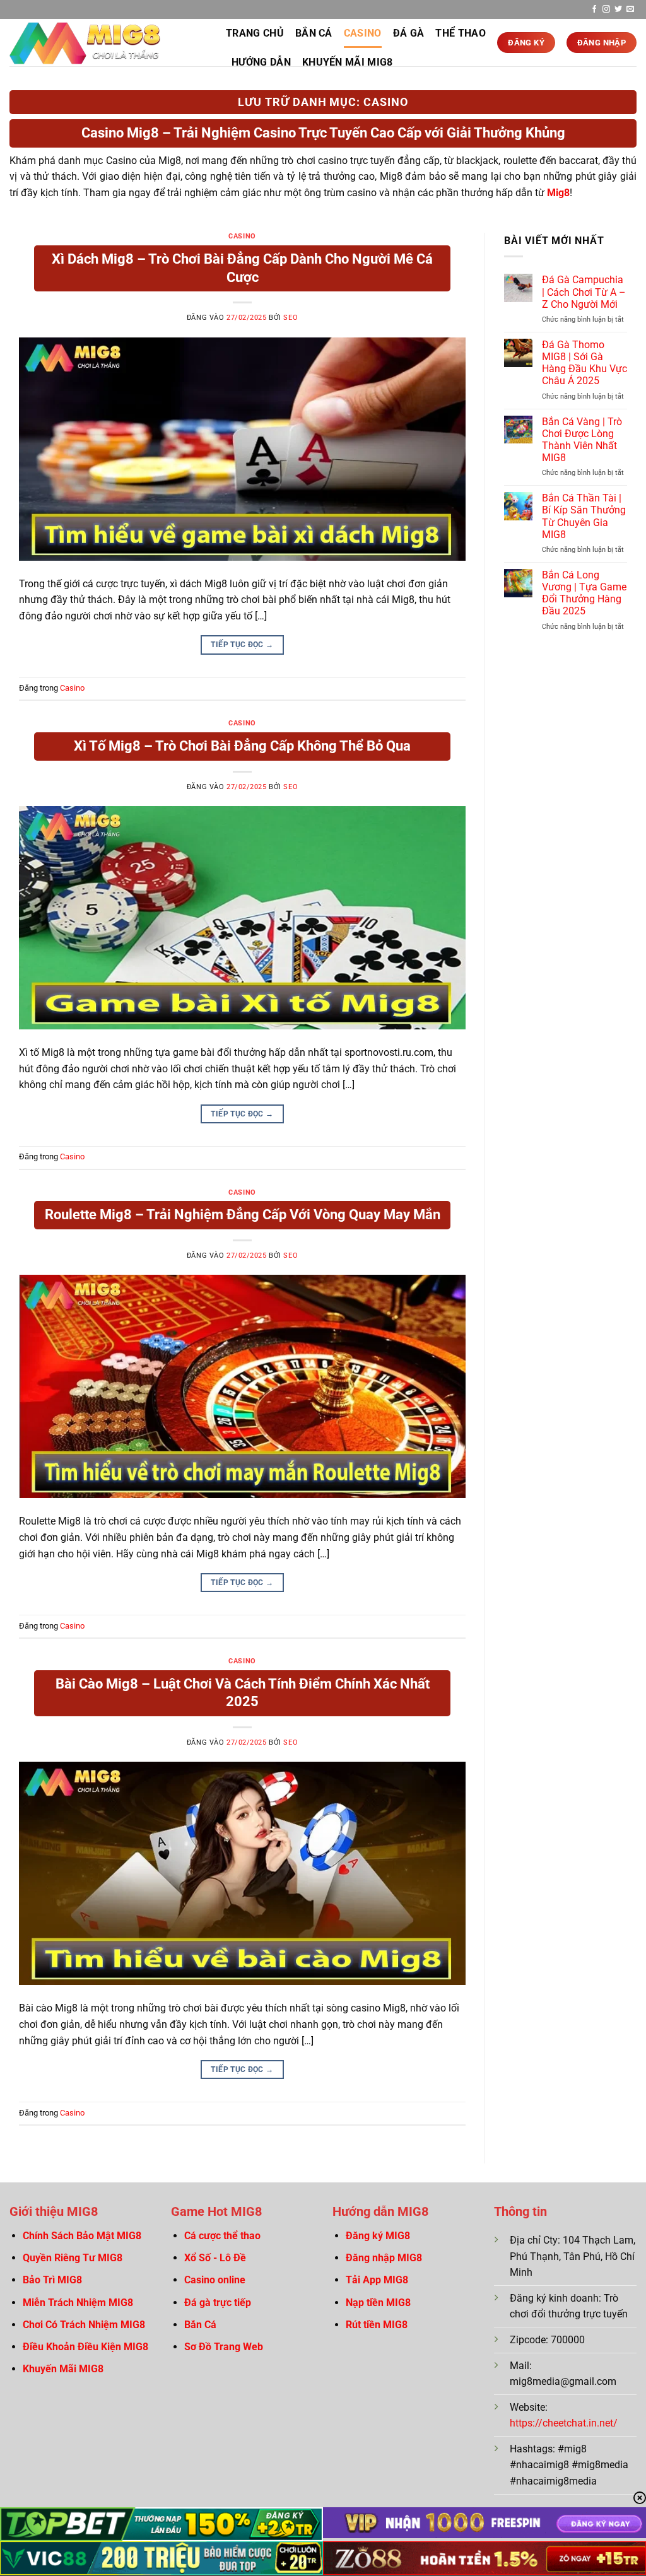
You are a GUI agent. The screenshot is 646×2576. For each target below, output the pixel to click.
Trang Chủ (255, 33)
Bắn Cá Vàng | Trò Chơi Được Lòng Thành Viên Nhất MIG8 (582, 440)
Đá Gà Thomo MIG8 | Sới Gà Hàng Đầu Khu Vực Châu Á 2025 (584, 363)
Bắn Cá (200, 2325)
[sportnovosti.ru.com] (108, 43)
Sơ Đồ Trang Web (224, 2347)
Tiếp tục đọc (242, 645)
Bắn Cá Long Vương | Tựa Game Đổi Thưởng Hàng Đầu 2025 (584, 593)
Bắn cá (314, 33)
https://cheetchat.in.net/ (564, 2423)
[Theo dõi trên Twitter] (618, 9)
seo (291, 318)
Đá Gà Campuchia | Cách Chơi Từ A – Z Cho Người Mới (584, 292)
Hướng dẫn (261, 62)
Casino (363, 33)
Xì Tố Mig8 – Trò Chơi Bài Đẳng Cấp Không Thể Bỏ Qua (242, 746)
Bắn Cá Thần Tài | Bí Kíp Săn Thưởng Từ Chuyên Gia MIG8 (584, 516)
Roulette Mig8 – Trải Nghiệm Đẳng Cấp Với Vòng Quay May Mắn (243, 1215)
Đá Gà (409, 33)
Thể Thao (461, 33)
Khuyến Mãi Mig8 (348, 62)
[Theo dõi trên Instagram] (606, 9)
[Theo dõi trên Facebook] (594, 9)
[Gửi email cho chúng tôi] (630, 9)
